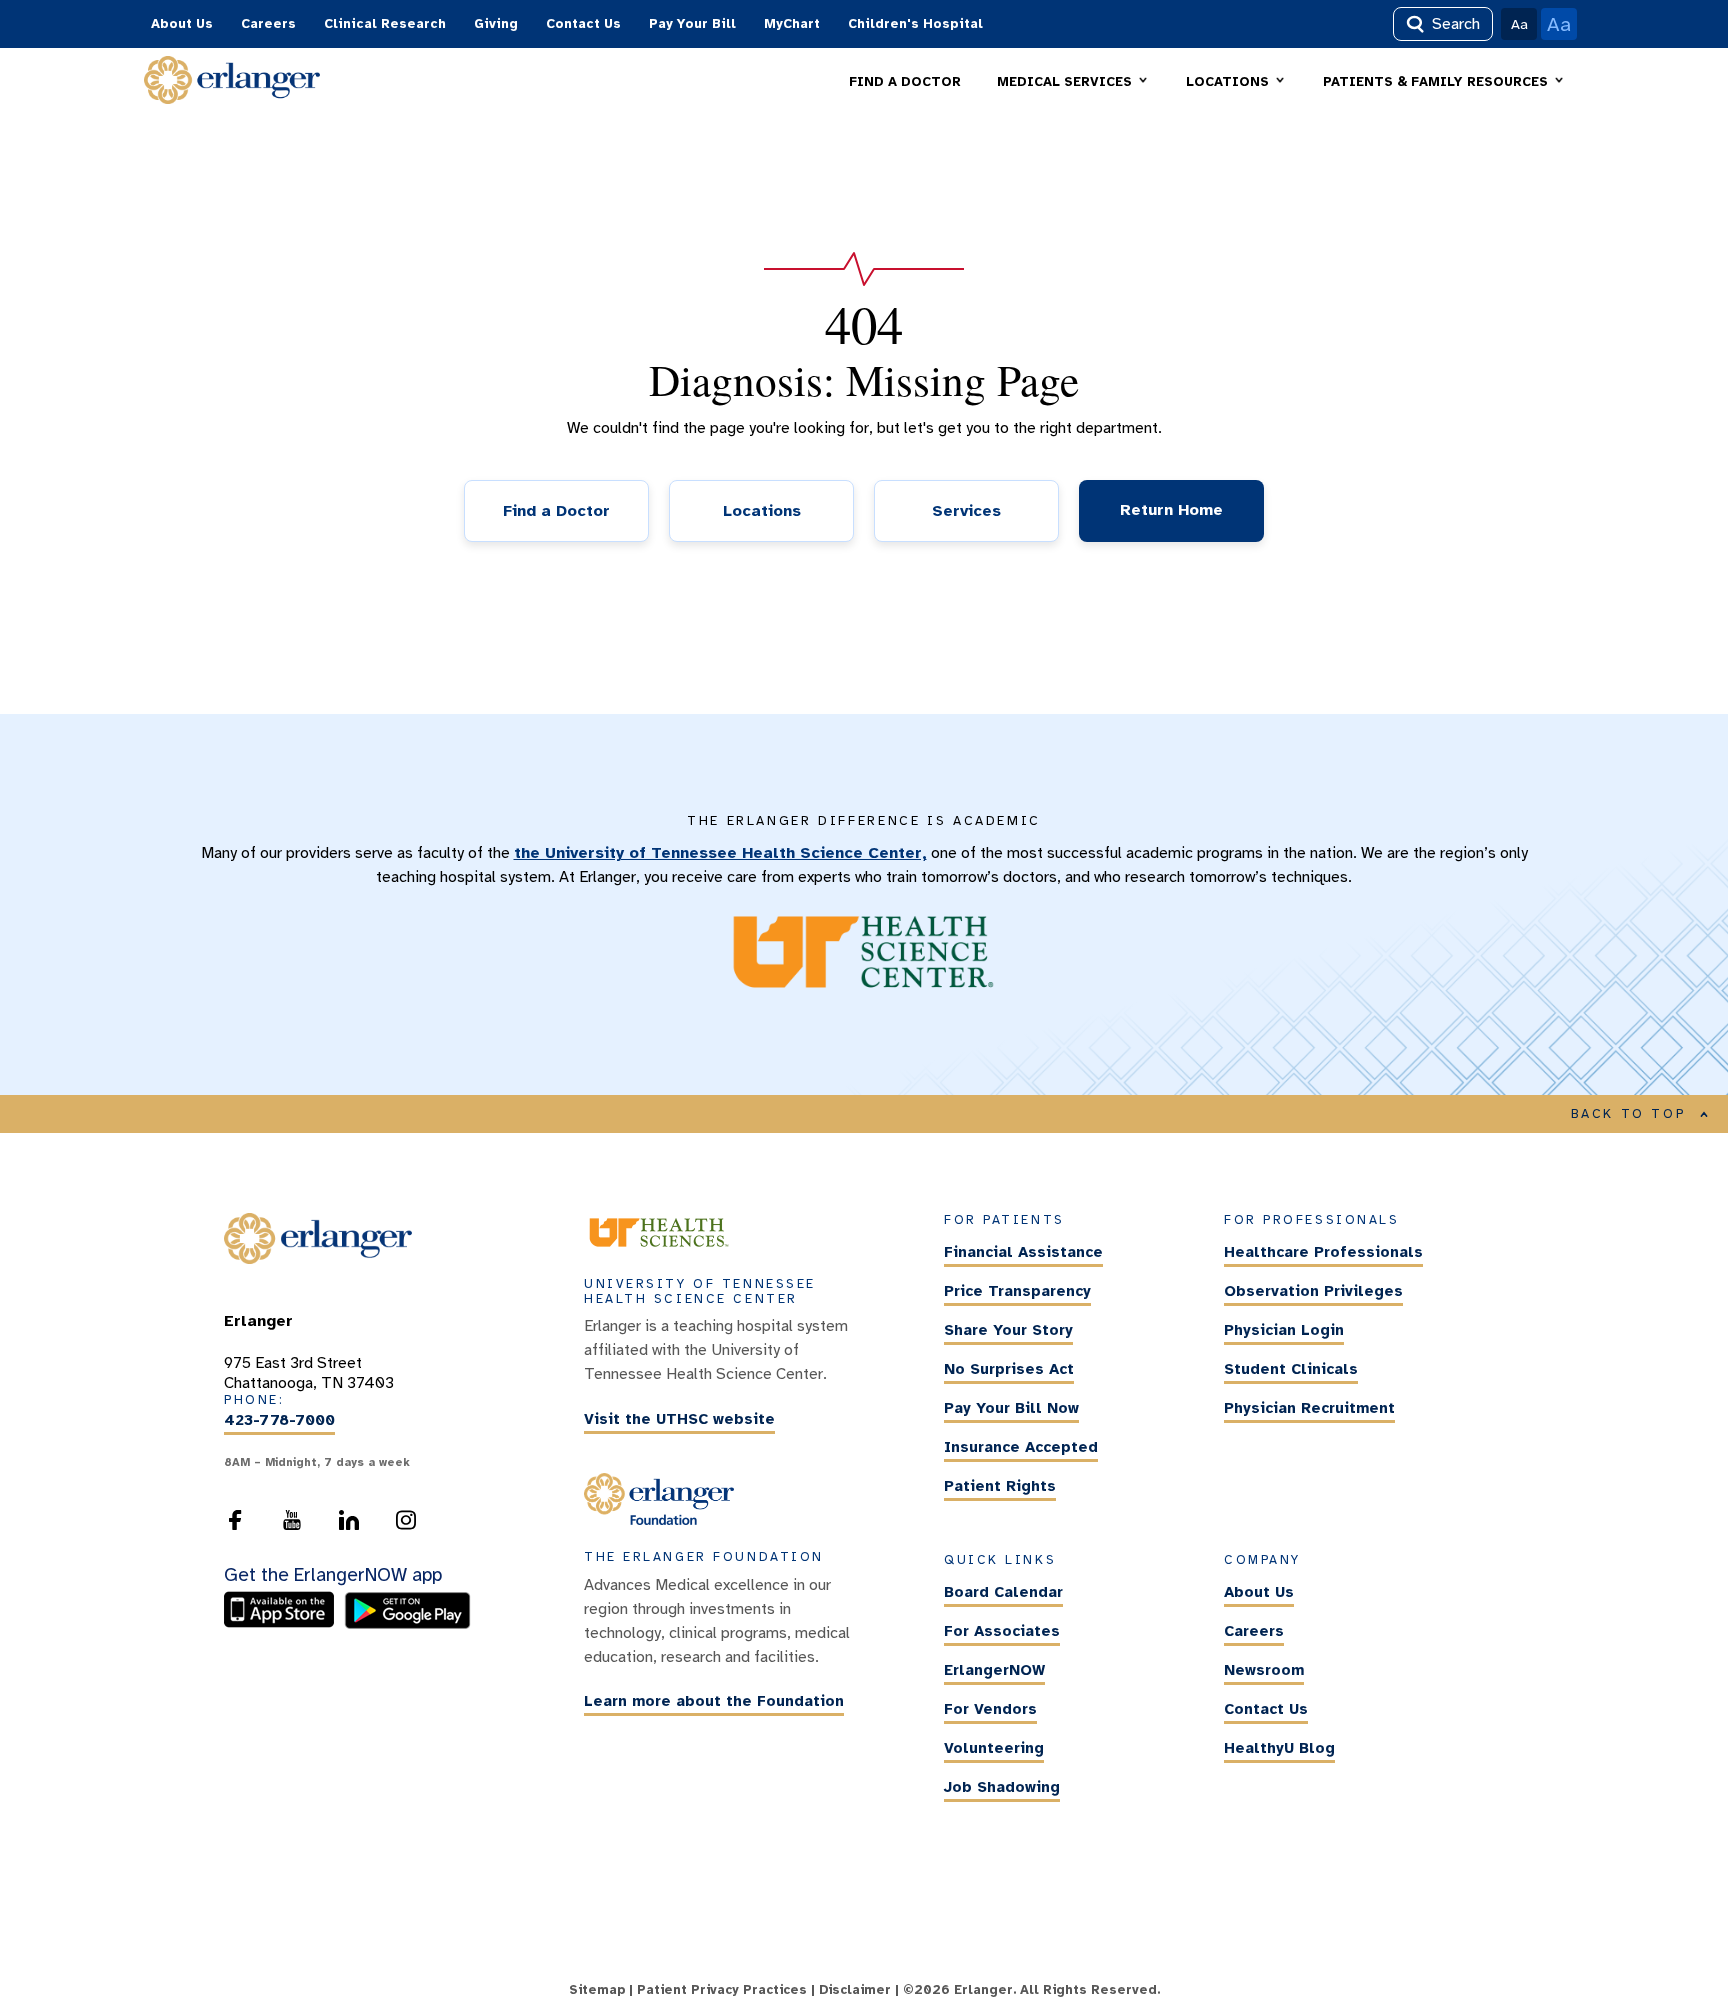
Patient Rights (1000, 1487)
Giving (496, 24)
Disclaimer (855, 1990)
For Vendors (990, 1709)
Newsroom (1264, 1670)
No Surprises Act (1009, 1370)
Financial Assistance (1023, 1253)
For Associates (1002, 1631)
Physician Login (1284, 1331)
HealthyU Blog (1279, 1748)
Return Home (1171, 510)
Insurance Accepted (1021, 1448)
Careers (268, 24)
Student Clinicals (1291, 1370)
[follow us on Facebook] (235, 1526)
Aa (1519, 24)
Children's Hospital (915, 24)
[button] (1073, 82)
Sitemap (597, 1990)
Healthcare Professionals (1323, 1253)
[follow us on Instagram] (406, 1526)
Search (1456, 24)
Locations (762, 511)
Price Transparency (1017, 1292)
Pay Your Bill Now (1011, 1409)
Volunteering (994, 1748)
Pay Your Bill (692, 24)
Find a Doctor (556, 511)
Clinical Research (385, 24)
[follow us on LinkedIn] (349, 1526)
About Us (182, 24)
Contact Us (583, 24)
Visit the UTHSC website (679, 1419)
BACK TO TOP (1629, 1114)
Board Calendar (1003, 1592)
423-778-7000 (279, 1421)
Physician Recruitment (1309, 1409)
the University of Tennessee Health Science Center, (720, 853)
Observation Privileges (1313, 1292)
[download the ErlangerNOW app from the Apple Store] (284, 1624)
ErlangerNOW (994, 1670)
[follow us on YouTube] (292, 1526)
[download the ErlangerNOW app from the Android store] (407, 1624)
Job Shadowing (1002, 1787)
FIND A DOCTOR (905, 82)
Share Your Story (1008, 1331)
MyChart (792, 24)
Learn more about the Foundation (714, 1702)
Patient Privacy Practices (722, 1990)
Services (966, 511)
